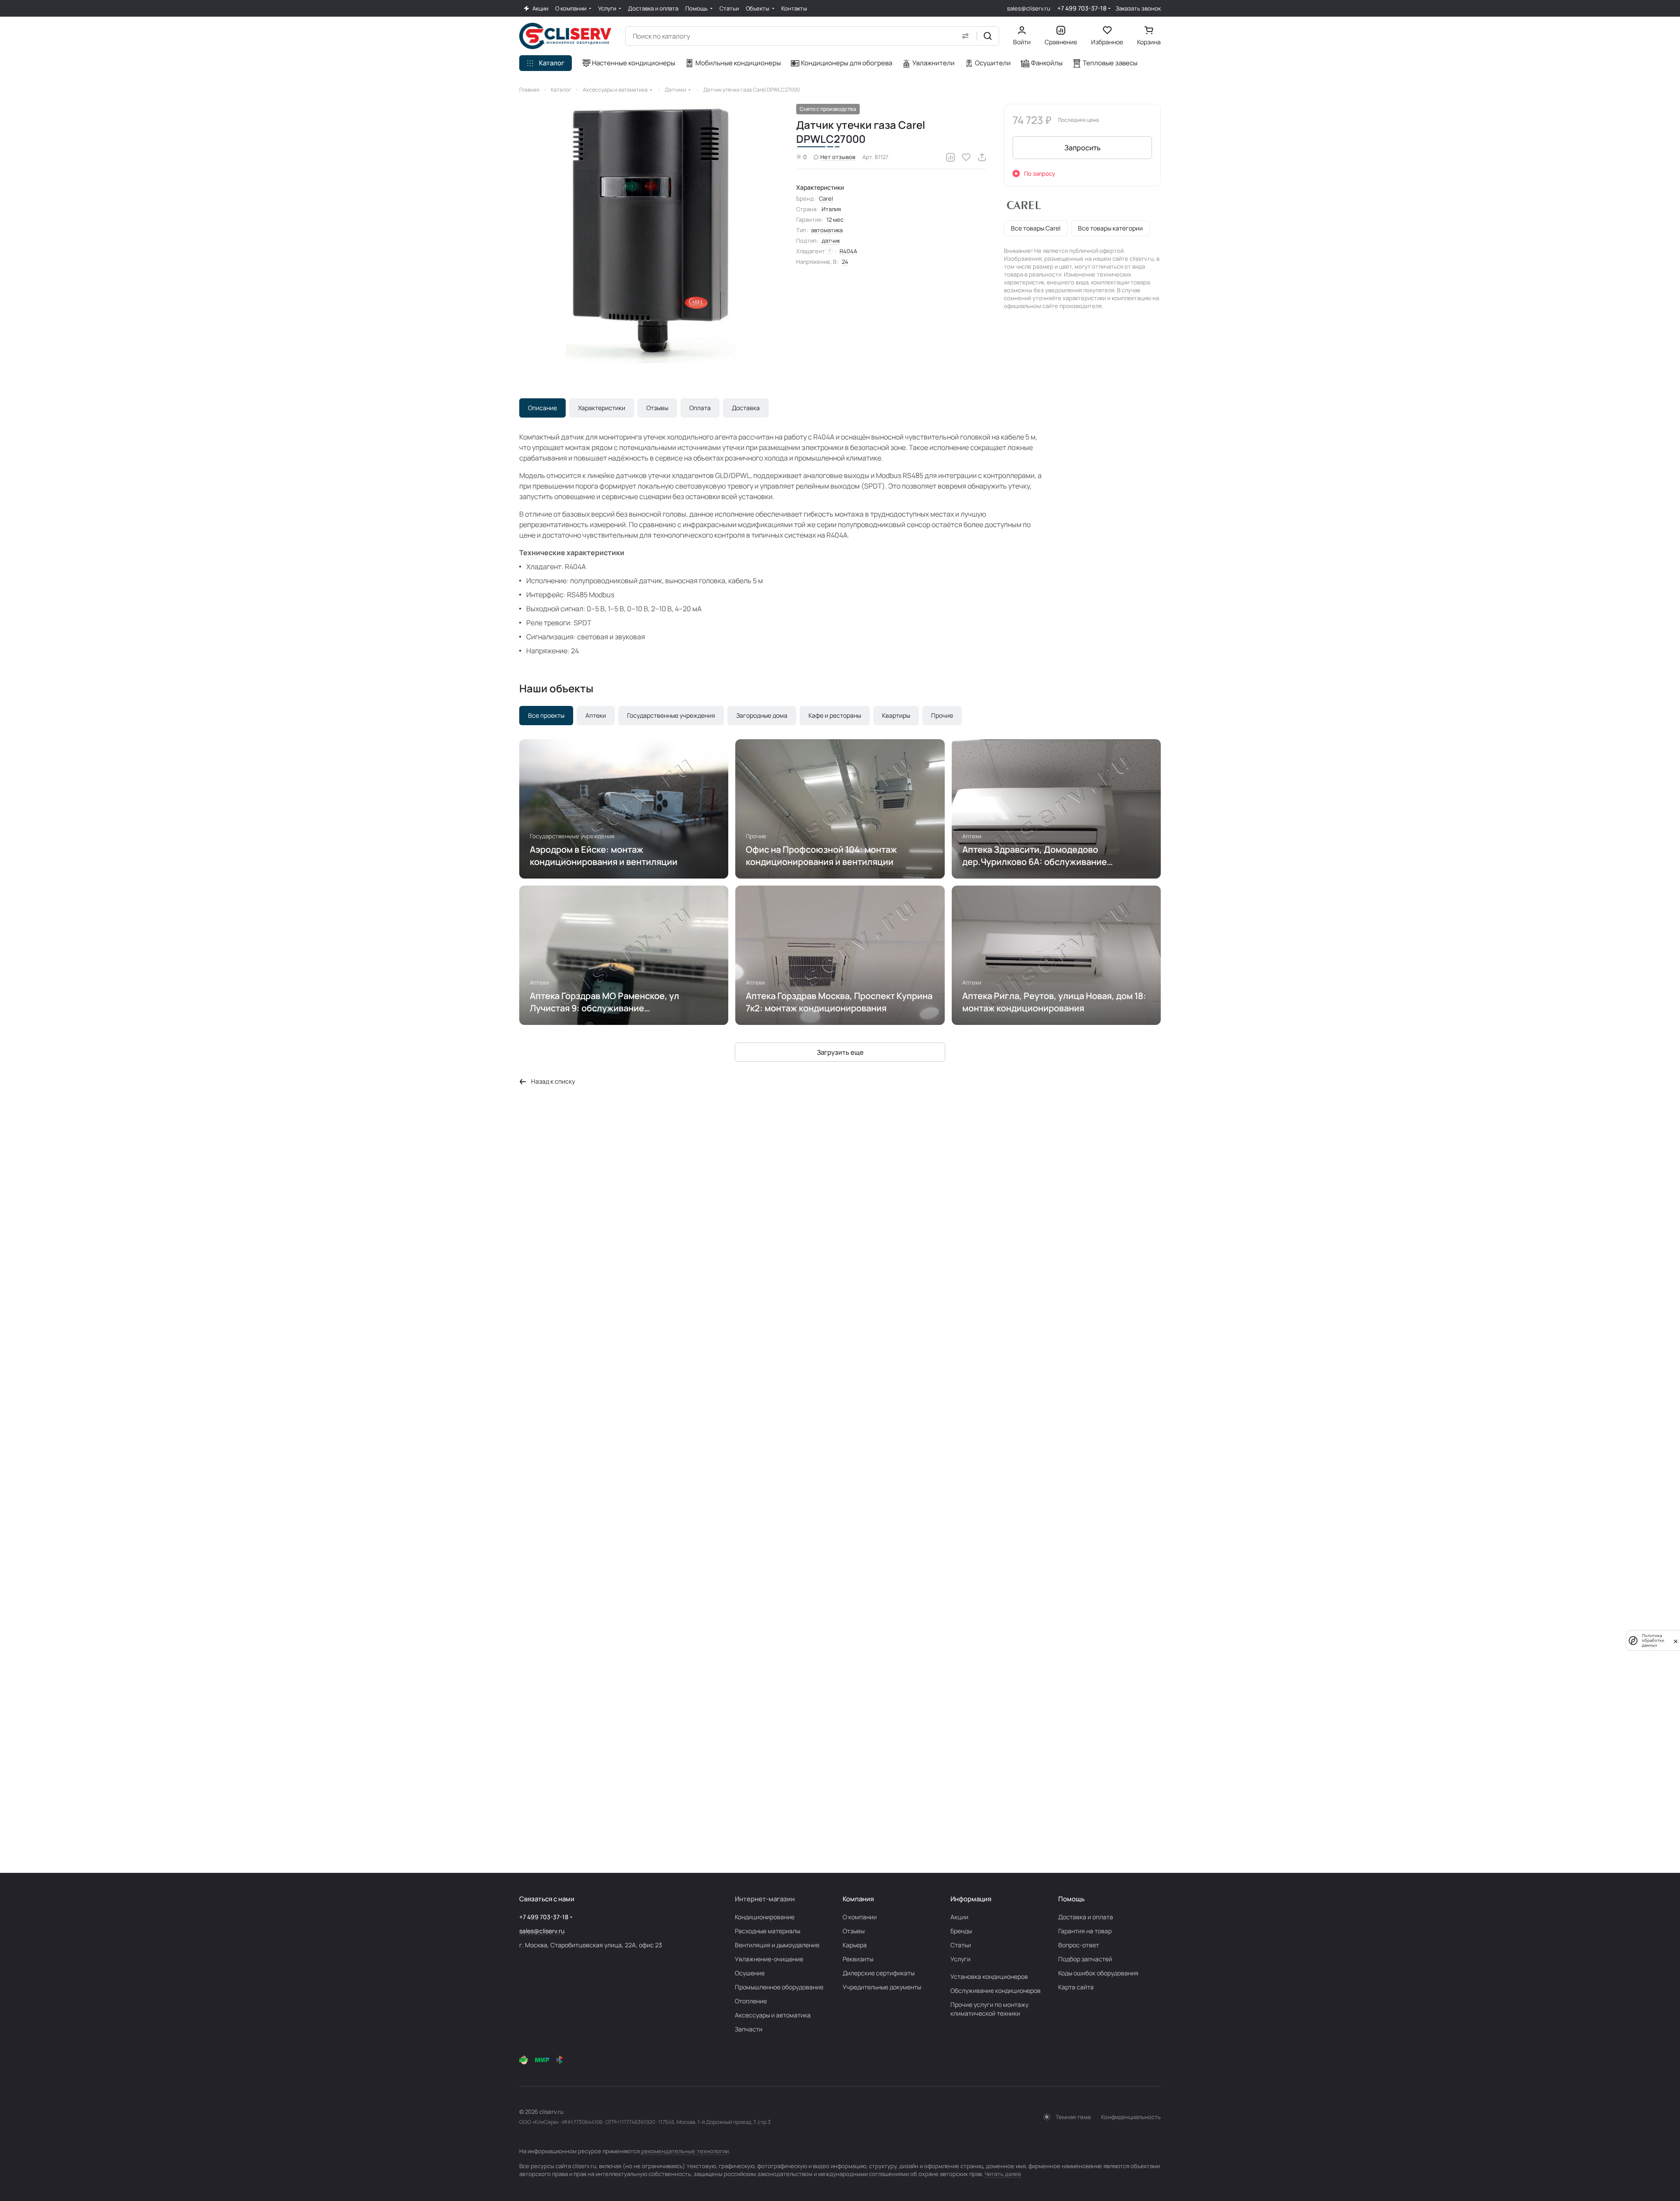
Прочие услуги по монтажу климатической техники (989, 2009)
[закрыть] (1676, 1641)
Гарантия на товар (1085, 1931)
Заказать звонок (1138, 9)
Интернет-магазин (765, 1899)
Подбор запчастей (1085, 1959)
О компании (860, 1917)
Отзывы (657, 408)
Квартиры (896, 715)
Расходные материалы (767, 1931)
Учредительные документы (882, 1987)
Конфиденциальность (1131, 2117)
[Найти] (988, 36)
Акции (959, 1917)
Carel (826, 198)
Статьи (961, 1945)
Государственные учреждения (671, 715)
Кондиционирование (765, 1917)
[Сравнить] (950, 157)
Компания (858, 1899)
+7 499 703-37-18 (1082, 8)
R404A (848, 251)
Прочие (942, 715)
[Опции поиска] (965, 36)
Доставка (746, 408)
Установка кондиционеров (989, 1976)
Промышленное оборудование (779, 1987)
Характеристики (602, 408)
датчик (831, 241)
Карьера (855, 1945)
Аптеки (596, 715)
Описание (542, 408)
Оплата (700, 408)
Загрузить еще (840, 1052)
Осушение (750, 1973)
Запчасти (749, 2029)
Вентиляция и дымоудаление (777, 1945)
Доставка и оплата (1086, 1917)
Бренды (961, 1931)
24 (845, 262)
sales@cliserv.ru (1029, 8)
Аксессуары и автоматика (773, 2015)
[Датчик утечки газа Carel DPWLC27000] (649, 234)
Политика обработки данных (1653, 1640)
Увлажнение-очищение (769, 1959)
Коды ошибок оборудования (1098, 1973)
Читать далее (1003, 2174)
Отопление (751, 2001)
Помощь (1071, 1899)
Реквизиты (858, 1959)
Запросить (1083, 148)
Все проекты (546, 715)
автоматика (827, 230)
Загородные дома (762, 715)
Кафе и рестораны (835, 715)
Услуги (961, 1959)
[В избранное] (966, 157)
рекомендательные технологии (685, 2151)
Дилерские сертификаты (879, 1973)
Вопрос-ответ (1079, 1945)
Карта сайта (1076, 1987)
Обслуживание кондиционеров (996, 1990)
